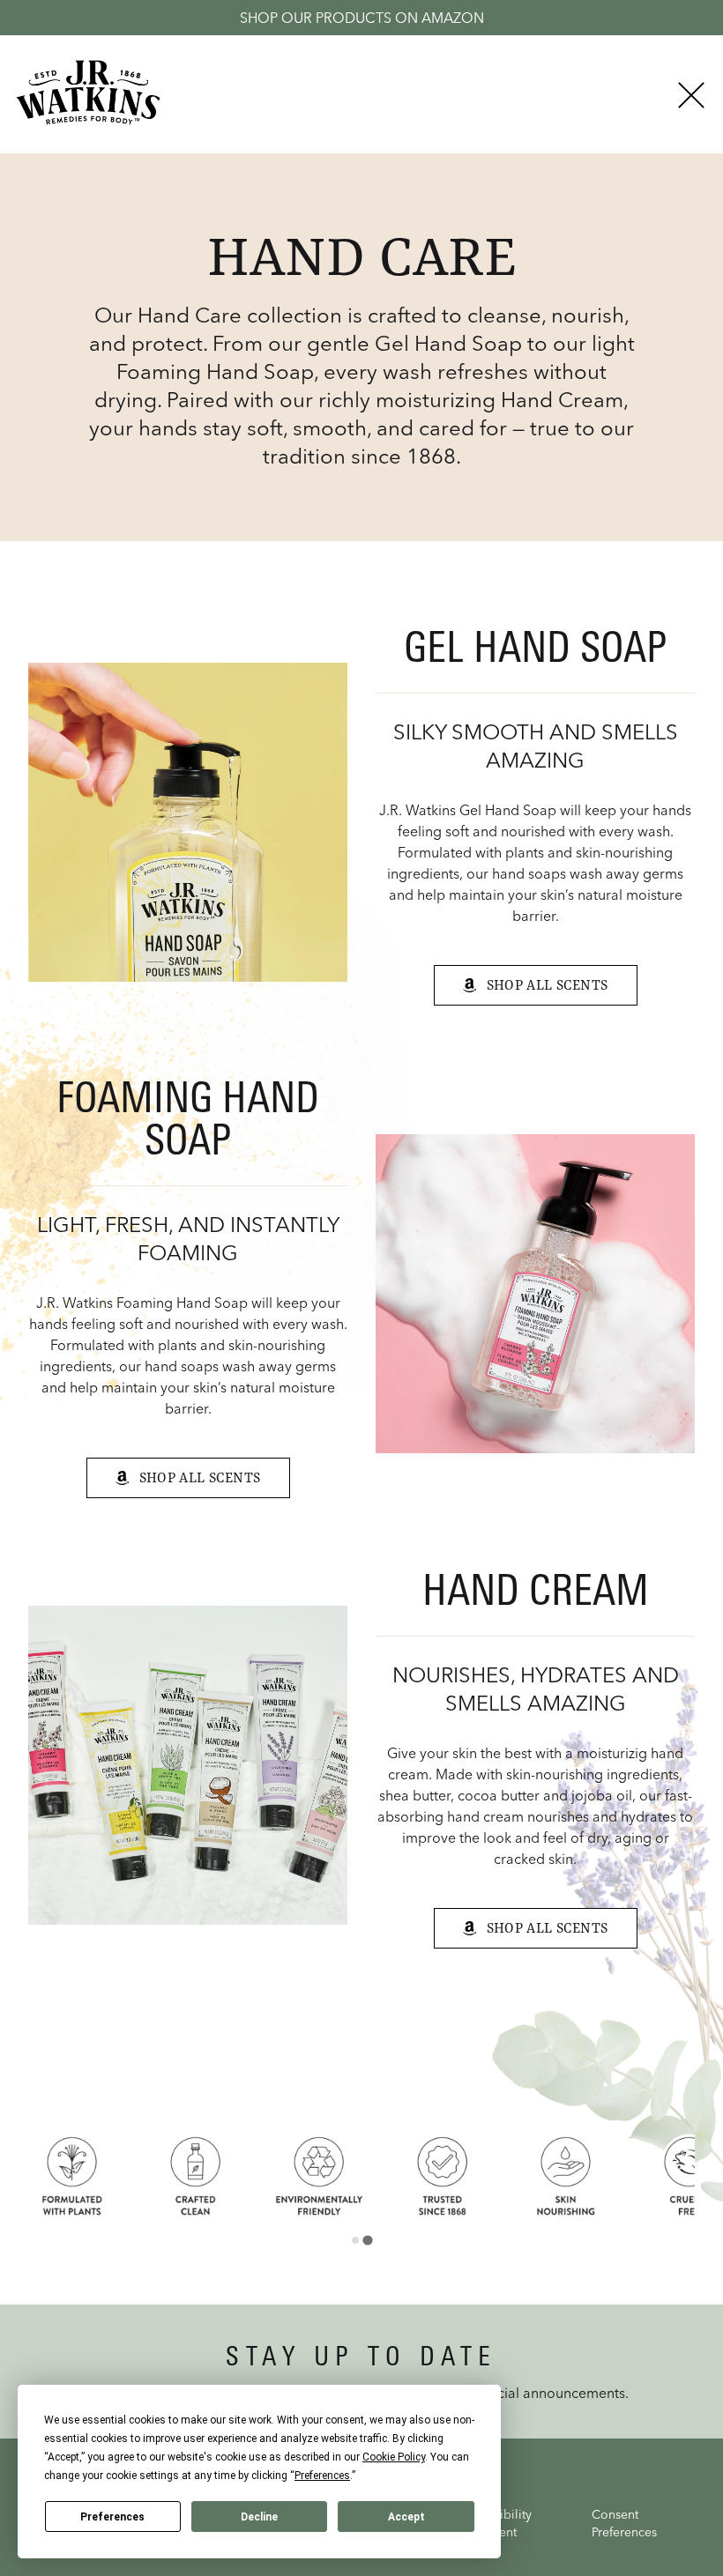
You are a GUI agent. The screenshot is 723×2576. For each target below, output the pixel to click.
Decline (259, 2517)
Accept (406, 2517)
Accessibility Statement (496, 2523)
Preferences (112, 2517)
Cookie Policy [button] (394, 2457)
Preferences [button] (322, 2476)
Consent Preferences (624, 2523)
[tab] (355, 2240)
